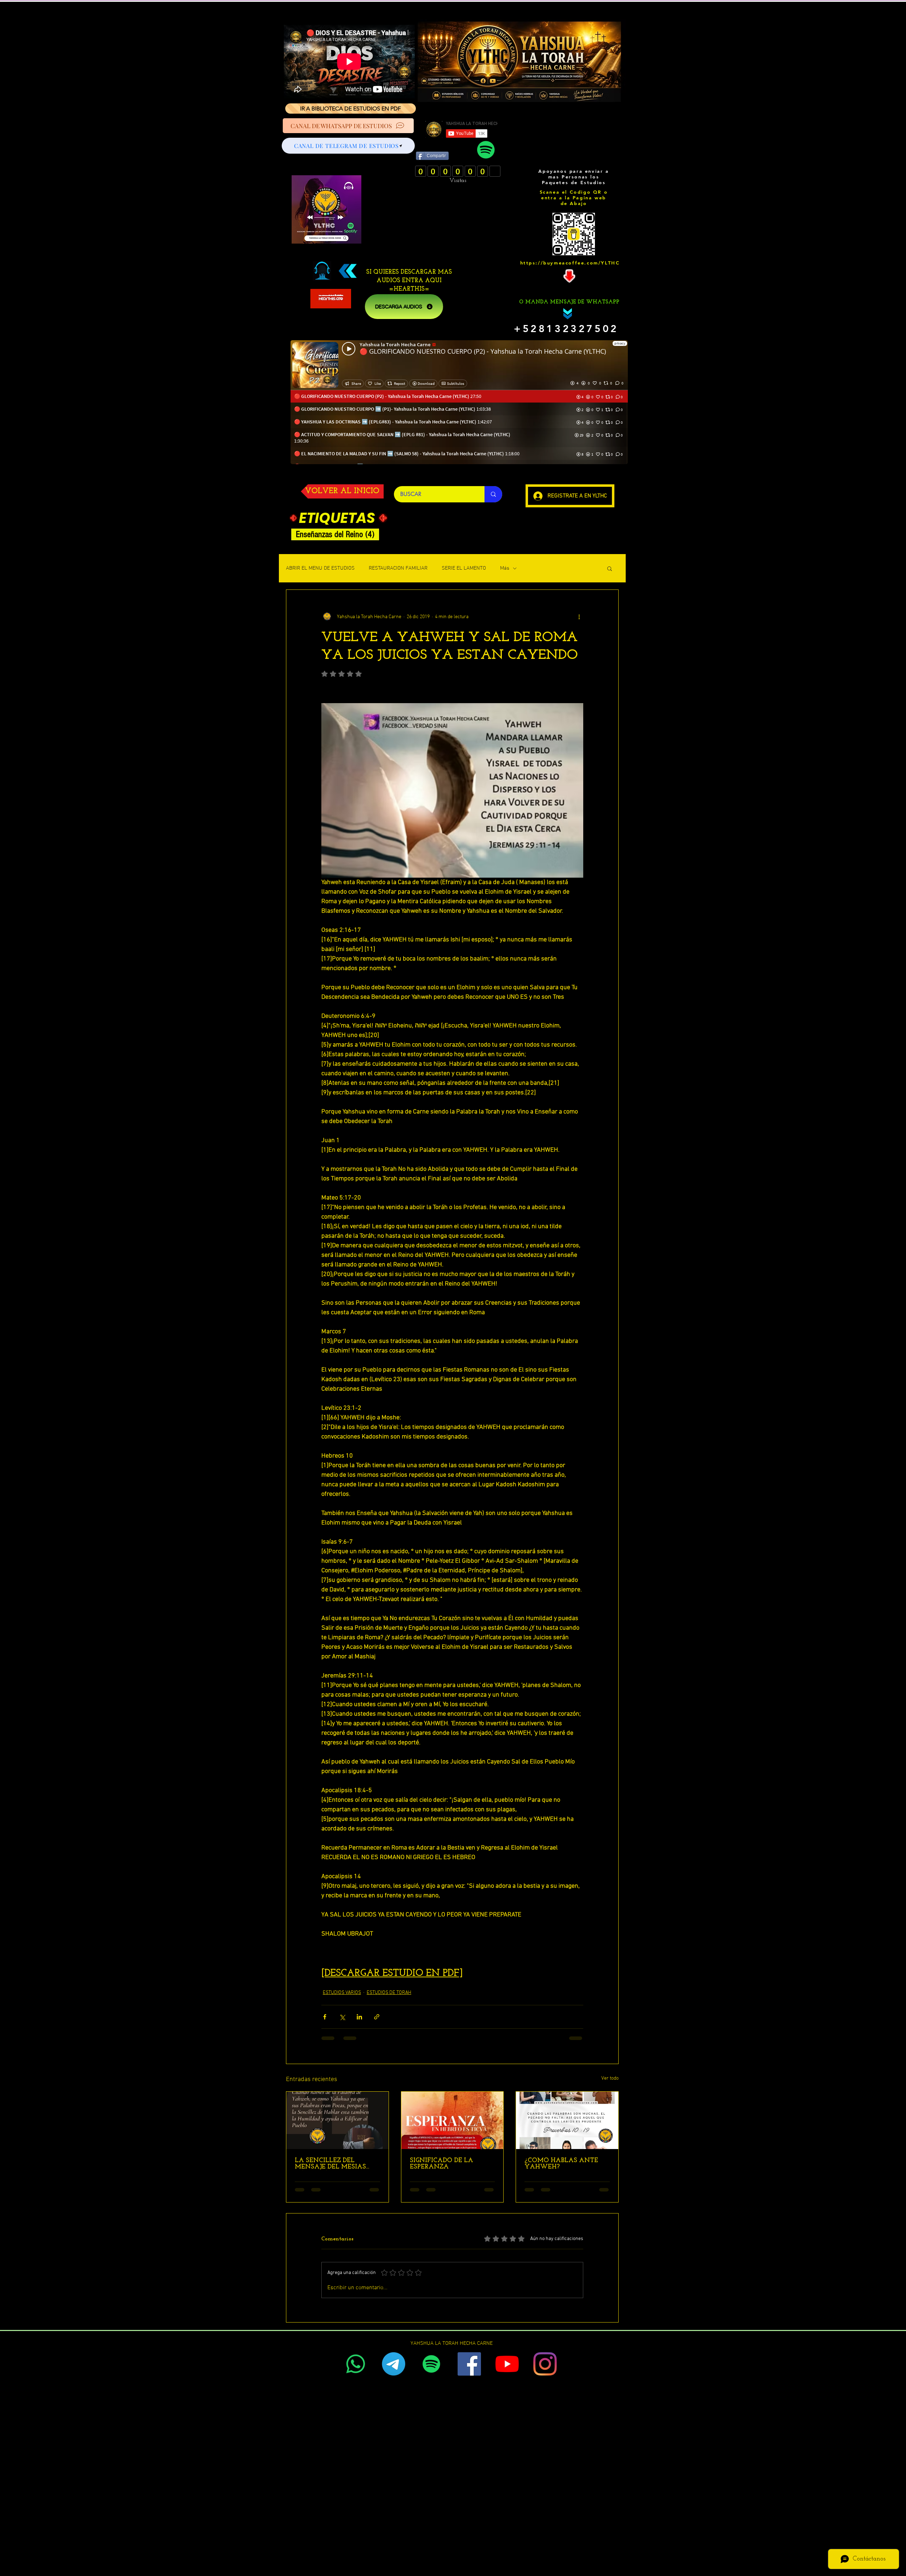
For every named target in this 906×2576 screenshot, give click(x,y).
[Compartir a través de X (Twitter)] (342, 2017)
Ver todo (610, 2078)
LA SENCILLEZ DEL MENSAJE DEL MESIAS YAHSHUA (330, 2164)
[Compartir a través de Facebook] (325, 2017)
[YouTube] (507, 2364)
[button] (610, 568)
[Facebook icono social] (469, 2364)
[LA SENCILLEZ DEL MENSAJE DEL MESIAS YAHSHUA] (337, 2120)
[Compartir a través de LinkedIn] (359, 2017)
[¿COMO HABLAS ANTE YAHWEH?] (567, 2120)
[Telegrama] (394, 2364)
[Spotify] (486, 150)
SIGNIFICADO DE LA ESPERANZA (441, 2164)
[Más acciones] (579, 617)
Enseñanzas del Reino (337, 534)
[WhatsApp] (356, 2364)
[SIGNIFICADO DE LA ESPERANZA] (452, 2120)
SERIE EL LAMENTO (464, 568)
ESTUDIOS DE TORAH (389, 1993)
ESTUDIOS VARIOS (342, 1993)
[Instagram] (545, 2364)
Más (505, 568)
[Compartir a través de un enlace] (377, 2017)
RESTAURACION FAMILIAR (398, 568)
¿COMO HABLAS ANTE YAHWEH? (561, 2164)
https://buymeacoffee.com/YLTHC (570, 263)
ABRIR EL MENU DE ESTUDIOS (320, 568)
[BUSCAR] (493, 494)
